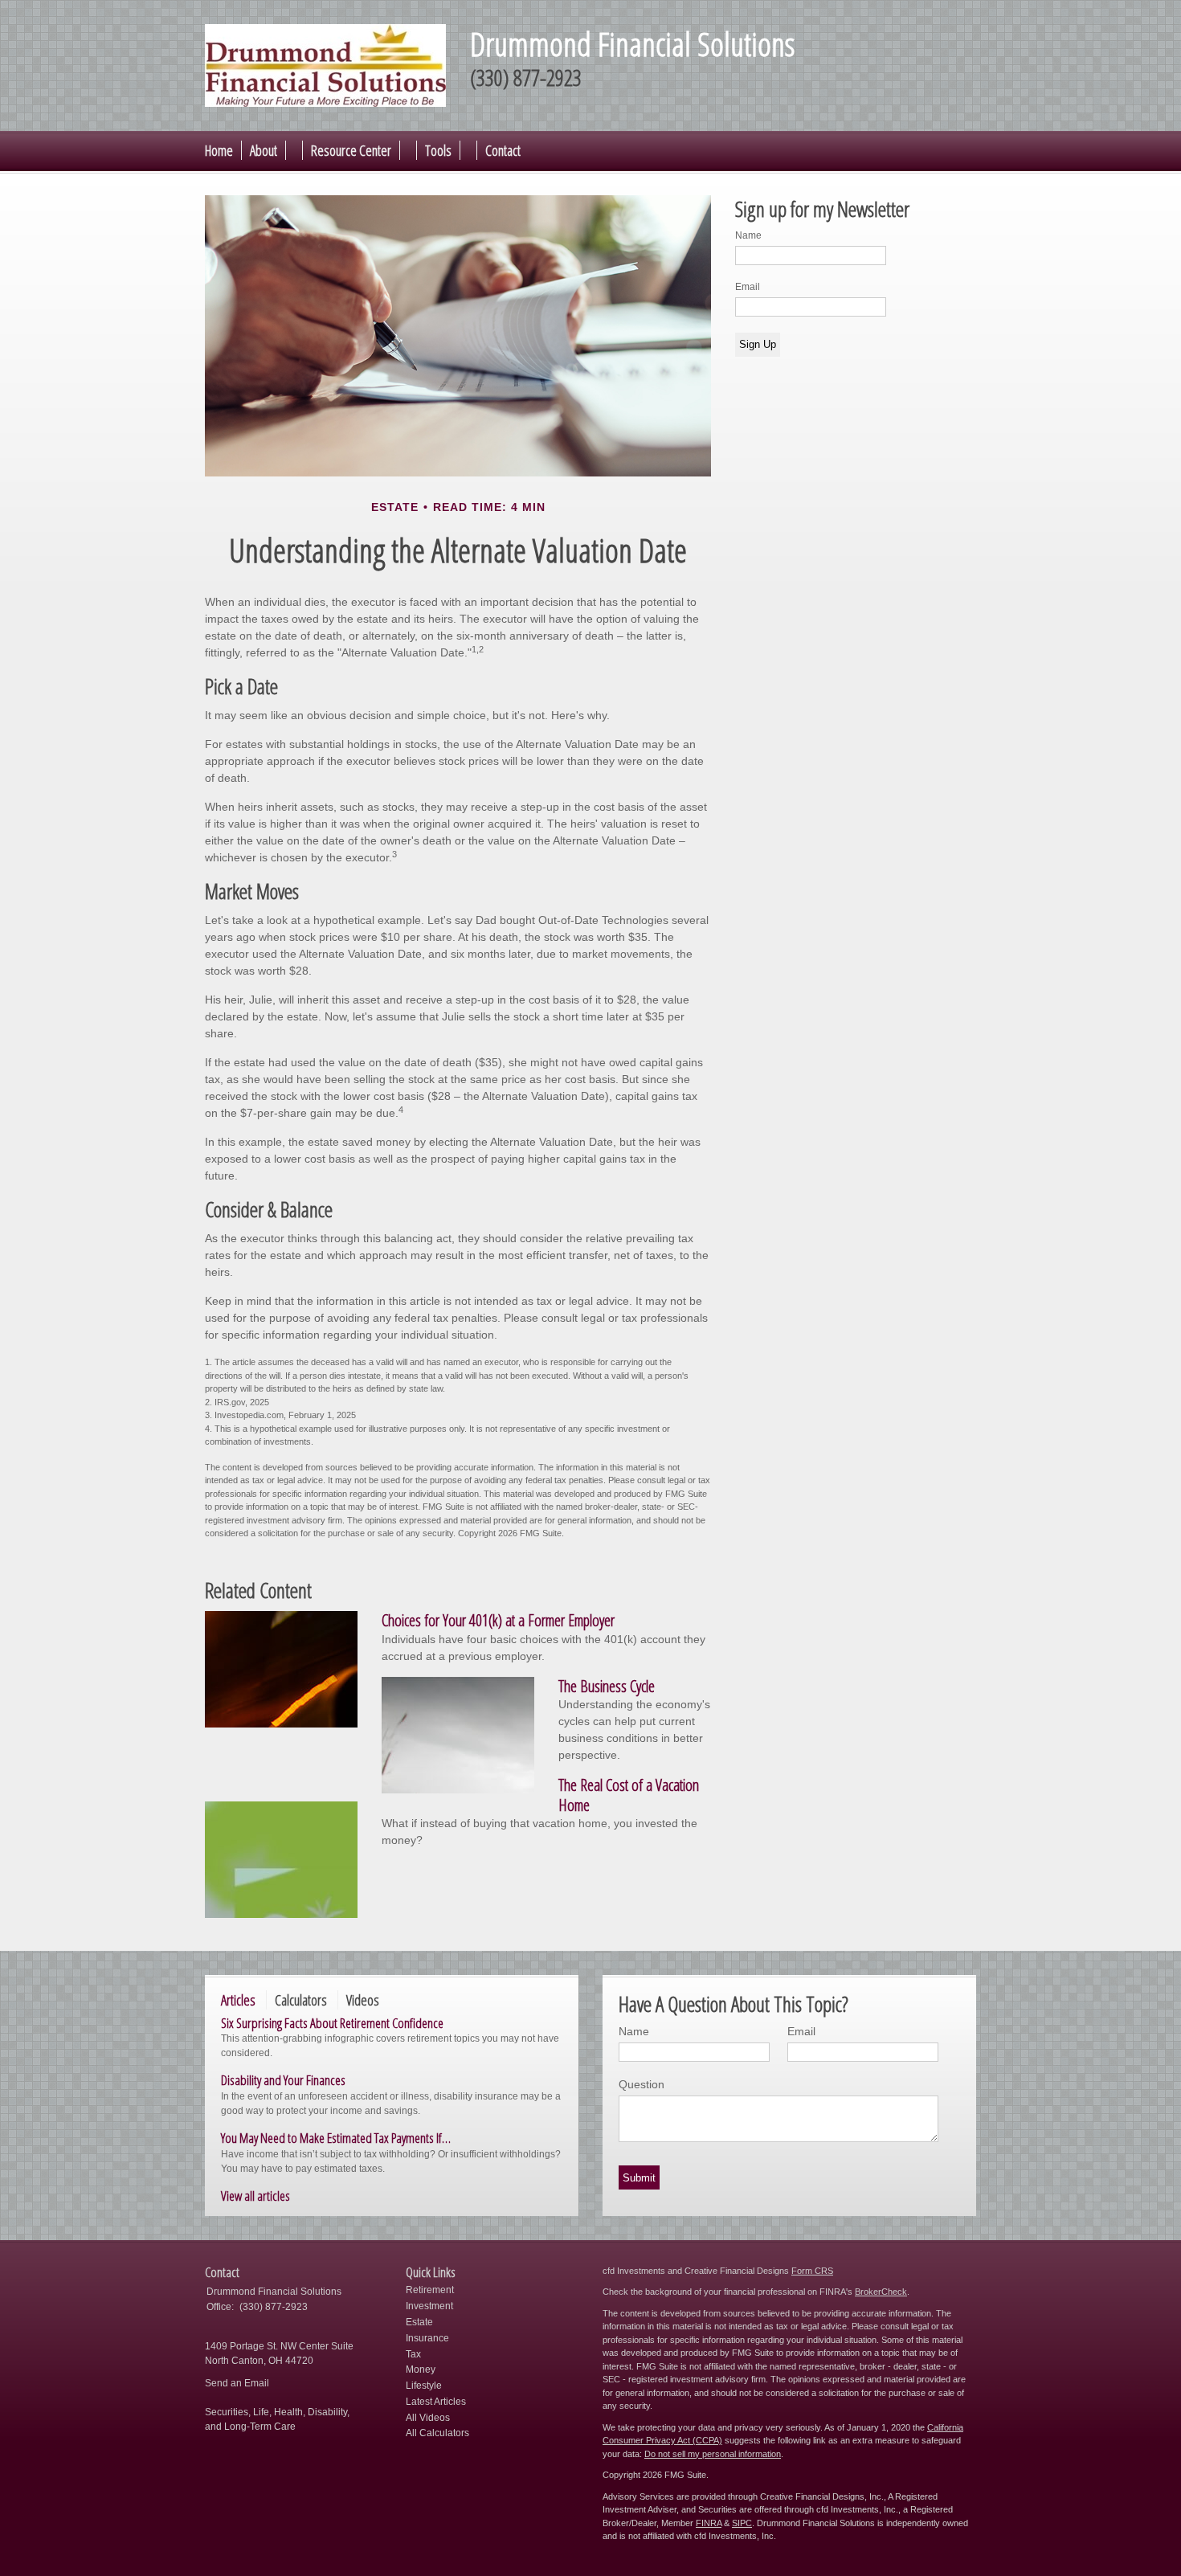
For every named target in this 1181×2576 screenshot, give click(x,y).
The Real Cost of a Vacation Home (629, 1795)
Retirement (430, 2290)
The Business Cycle (607, 1686)
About (264, 150)
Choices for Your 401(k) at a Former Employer (498, 1620)
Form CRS (812, 2271)
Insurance (427, 2338)
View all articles (255, 2196)
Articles (238, 2000)
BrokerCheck (881, 2292)
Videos (363, 2000)
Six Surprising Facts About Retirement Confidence (332, 2023)
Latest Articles (436, 2402)
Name (748, 235)
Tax (413, 2354)
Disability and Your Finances (283, 2080)
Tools (438, 150)
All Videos (428, 2418)
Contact (503, 150)
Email (748, 287)
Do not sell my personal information (713, 2454)
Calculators (301, 2000)
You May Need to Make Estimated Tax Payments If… (336, 2138)
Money (421, 2370)
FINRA (709, 2523)
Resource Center (351, 150)
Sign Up (758, 344)
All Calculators (437, 2433)
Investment (429, 2306)
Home (219, 150)
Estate (419, 2322)
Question (642, 2084)
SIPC (742, 2523)
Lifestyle (424, 2386)
